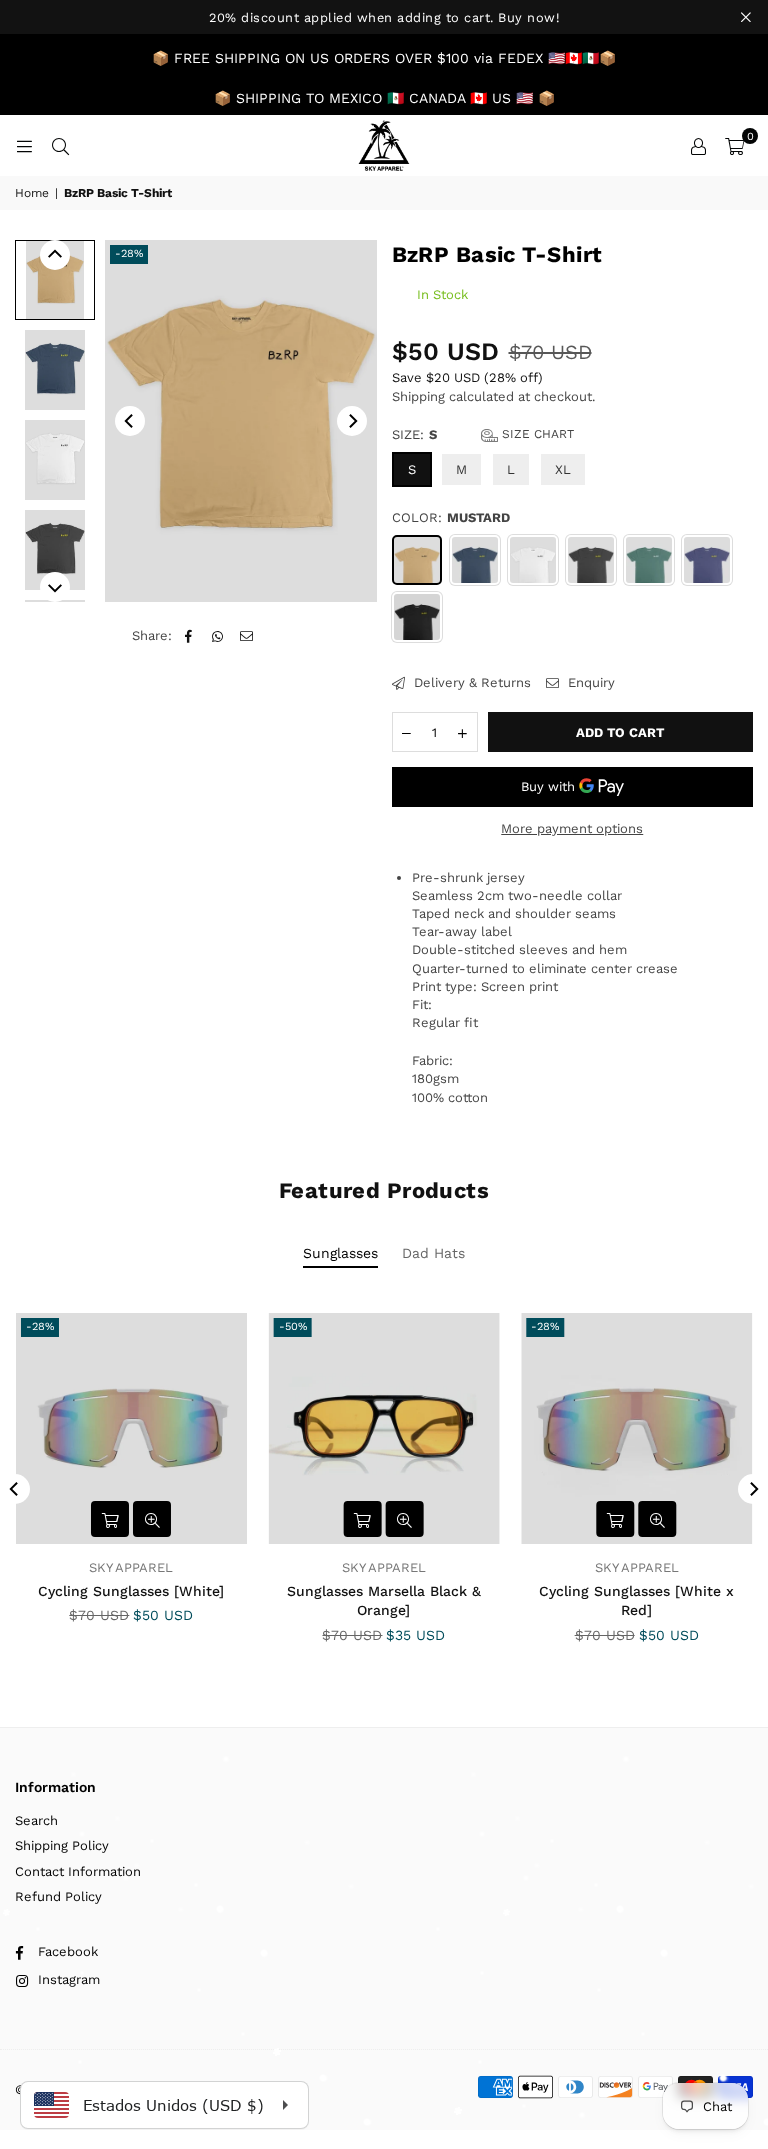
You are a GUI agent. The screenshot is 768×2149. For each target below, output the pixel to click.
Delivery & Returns (470, 682)
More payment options (572, 828)
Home (32, 193)
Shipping (418, 396)
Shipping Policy (62, 1845)
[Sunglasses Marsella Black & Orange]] (384, 1428)
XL (563, 469)
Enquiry (589, 682)
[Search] (60, 145)
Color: (451, 517)
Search (36, 1820)
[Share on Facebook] (188, 636)
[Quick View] (152, 1519)
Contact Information (78, 1871)
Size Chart (536, 434)
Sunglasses (340, 1253)
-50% (293, 1326)
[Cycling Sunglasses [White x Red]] (636, 1428)
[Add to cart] (110, 1519)
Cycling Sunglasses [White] (131, 1591)
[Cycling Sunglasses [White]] (131, 1428)
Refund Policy (58, 1896)
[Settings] (698, 146)
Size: (483, 434)
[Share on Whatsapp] (217, 636)
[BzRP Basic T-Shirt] (55, 280)
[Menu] (24, 145)
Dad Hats (433, 1253)
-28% (129, 253)
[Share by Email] (246, 636)
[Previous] (130, 421)
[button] (734, 146)
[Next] (352, 421)
